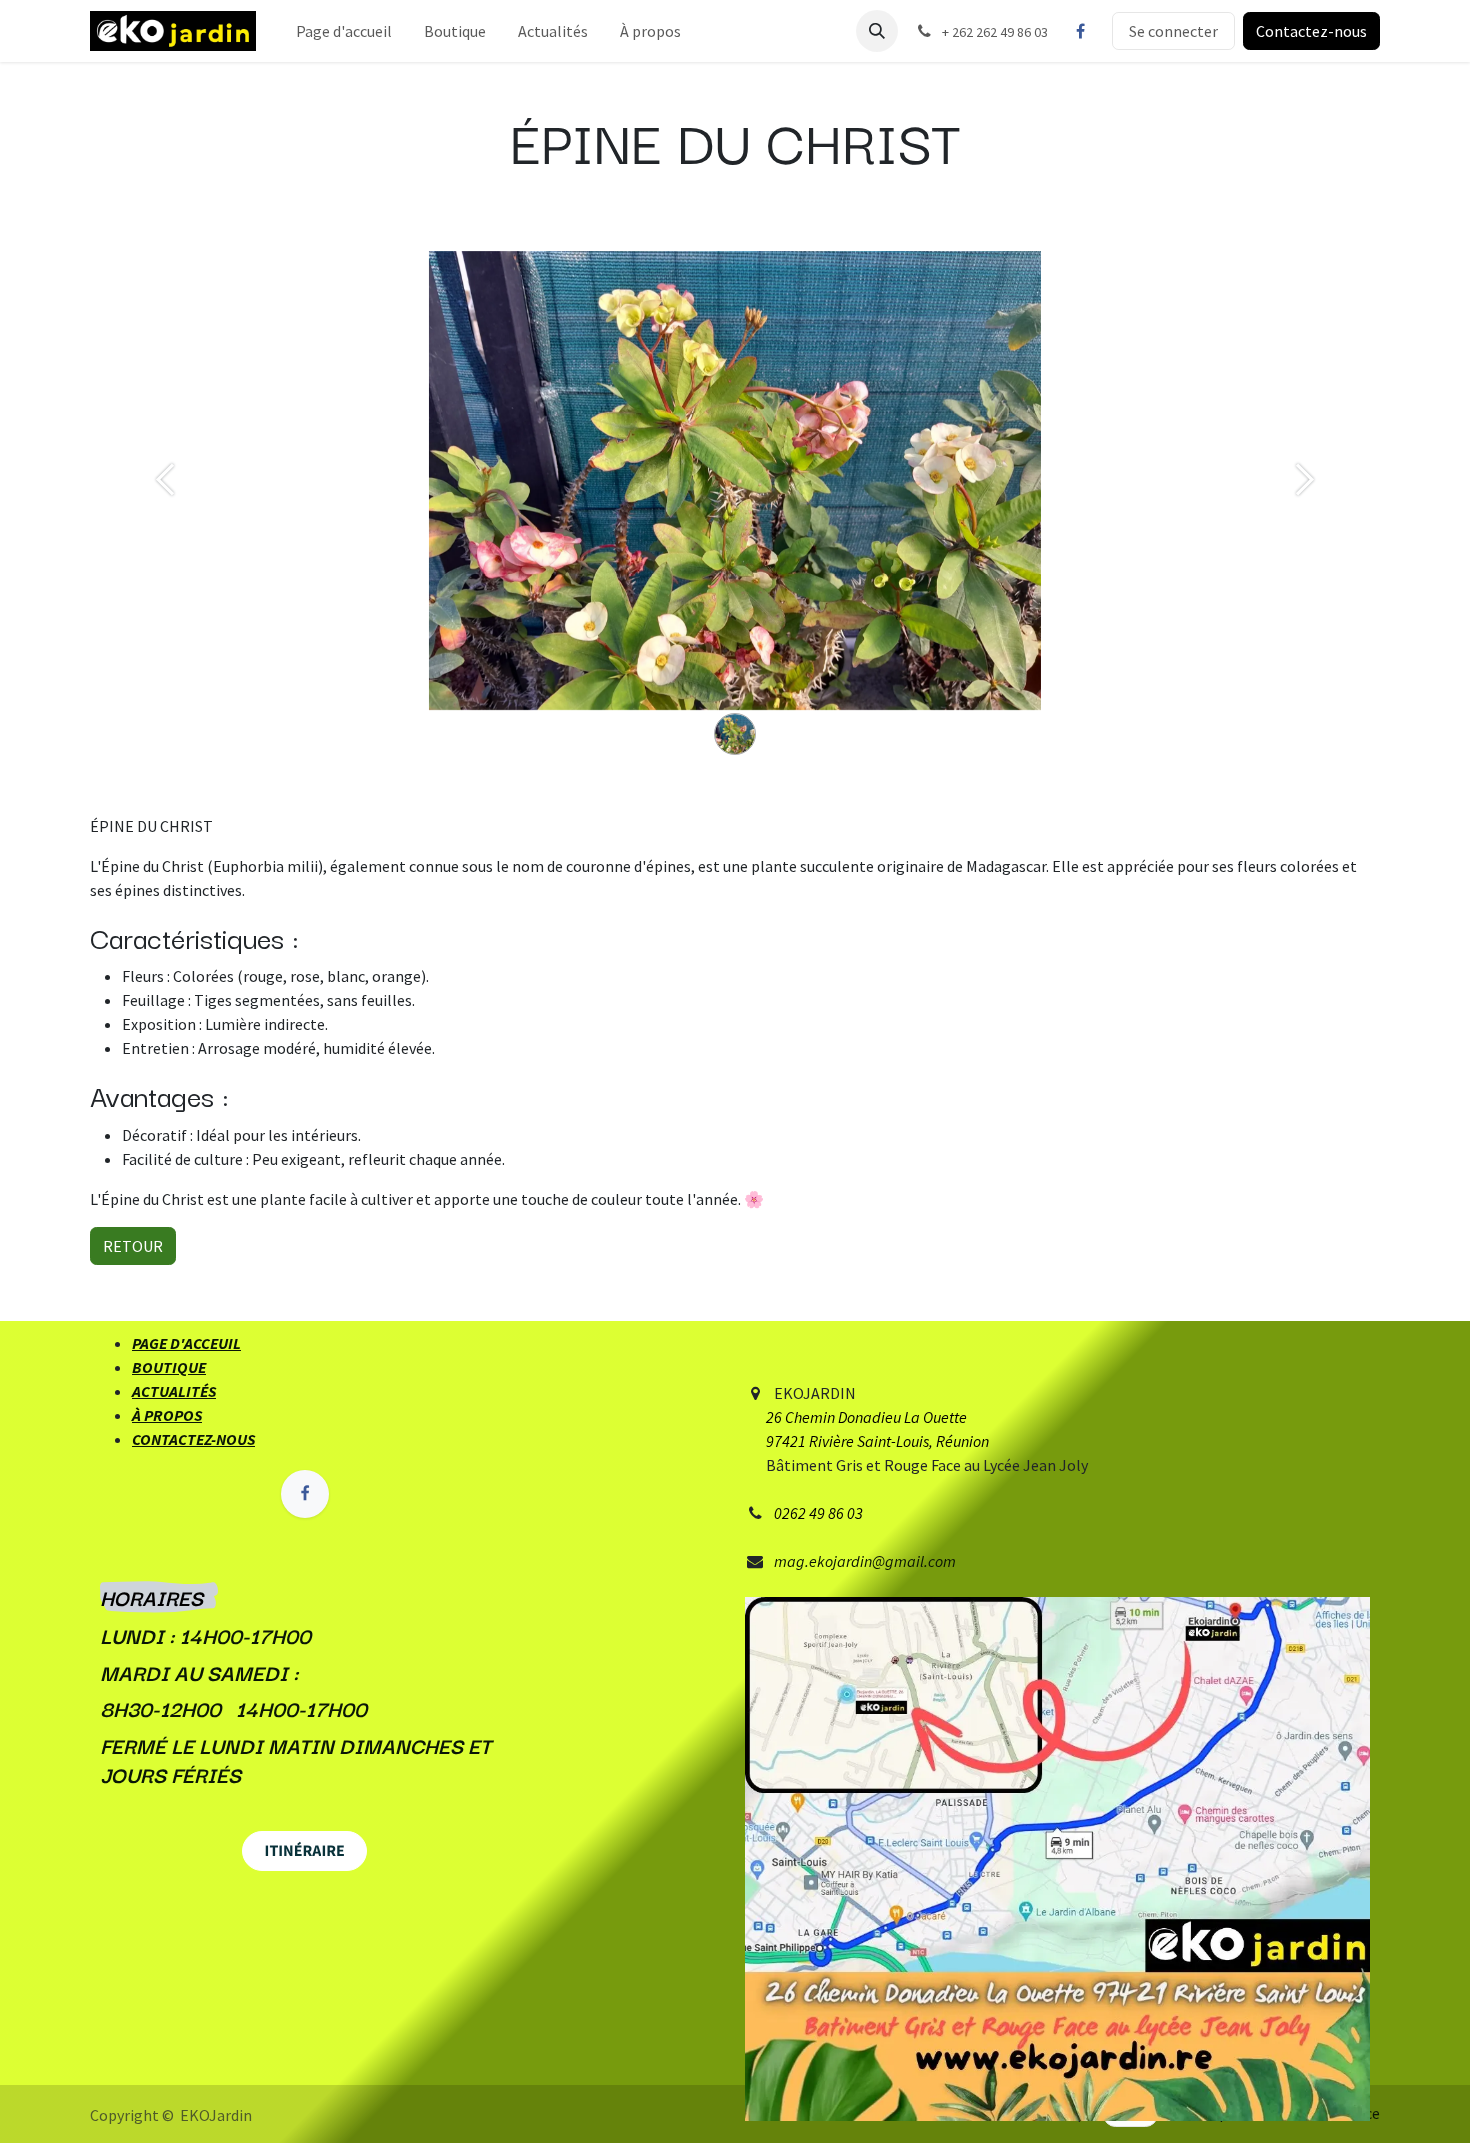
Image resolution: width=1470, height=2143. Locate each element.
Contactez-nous (1311, 31)
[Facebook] (1080, 31)
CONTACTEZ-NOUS (193, 1439)
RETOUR (133, 1246)
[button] (877, 31)
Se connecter (1173, 31)
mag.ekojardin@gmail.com (865, 1561)
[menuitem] (344, 31)
